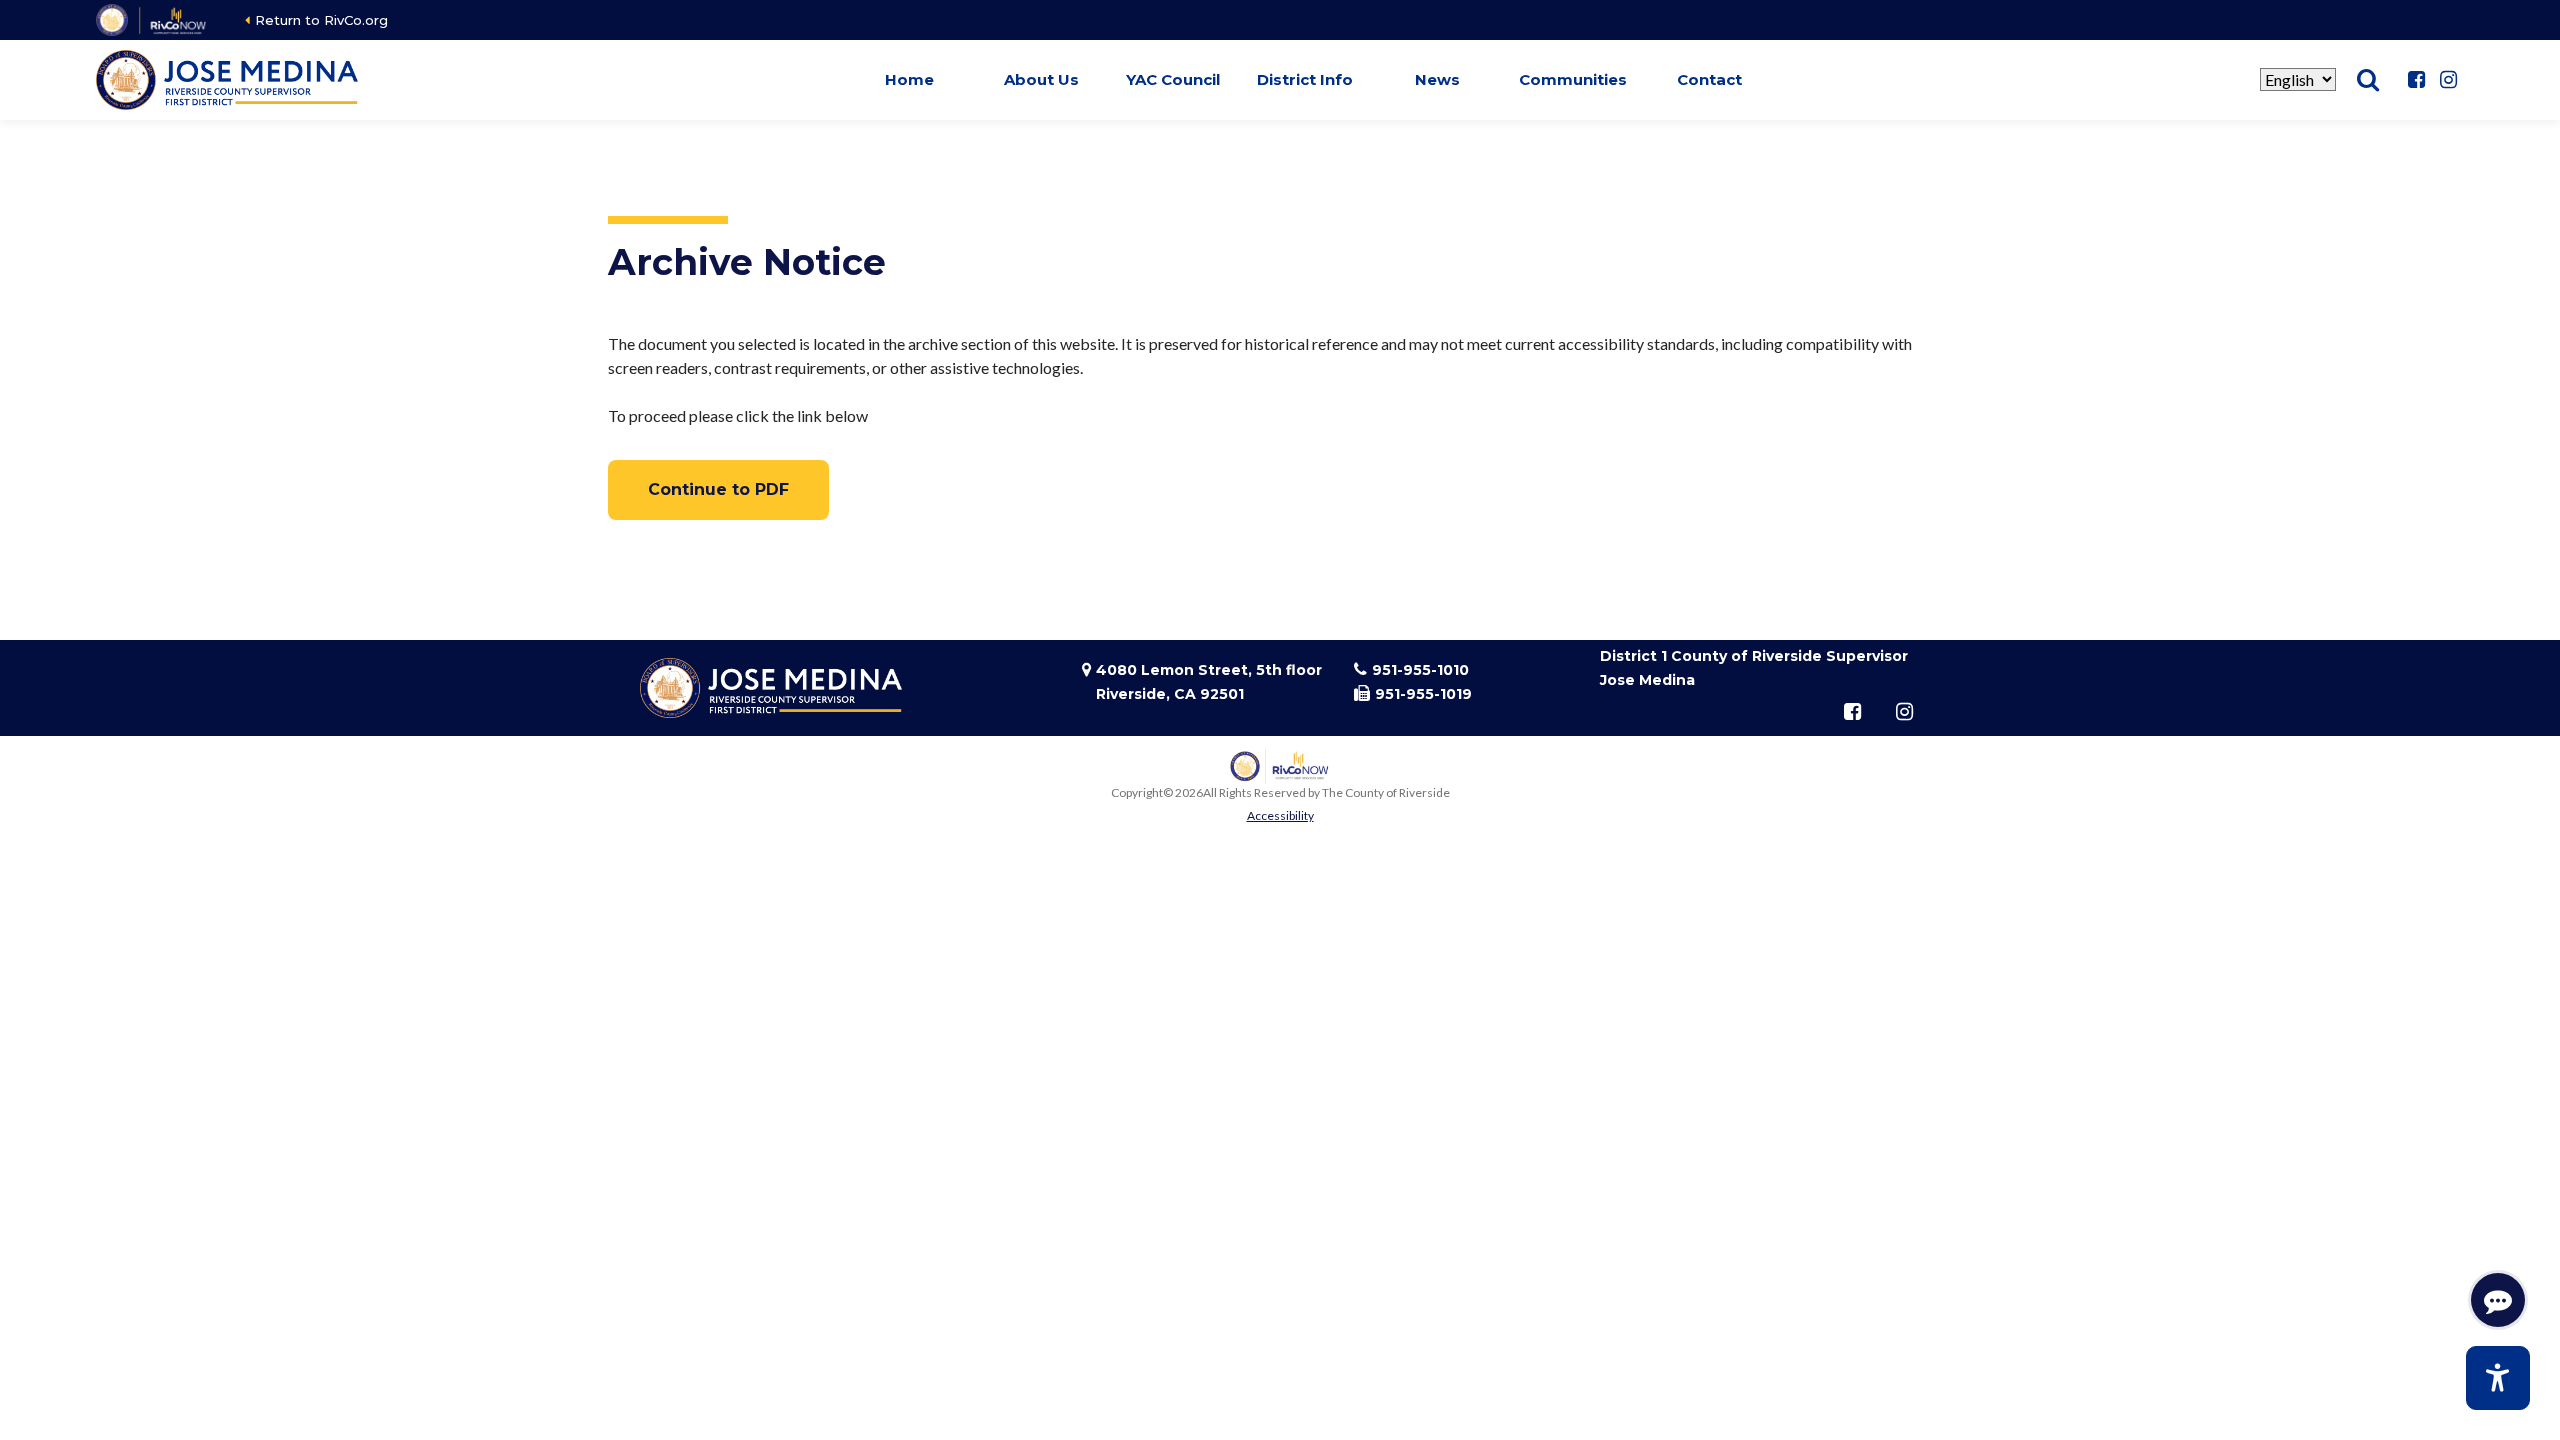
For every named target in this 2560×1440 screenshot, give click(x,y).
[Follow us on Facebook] (2416, 80)
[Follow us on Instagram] (2448, 80)
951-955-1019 (1423, 694)
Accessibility (1280, 815)
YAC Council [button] (1173, 79)
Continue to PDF (718, 489)
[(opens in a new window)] (152, 20)
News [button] (1437, 79)
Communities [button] (1573, 79)
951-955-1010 (1420, 670)
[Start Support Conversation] (2498, 1300)
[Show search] (2368, 80)
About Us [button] (1041, 79)
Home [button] (909, 79)
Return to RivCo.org (321, 20)
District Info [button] (1305, 79)
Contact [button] (1709, 79)
